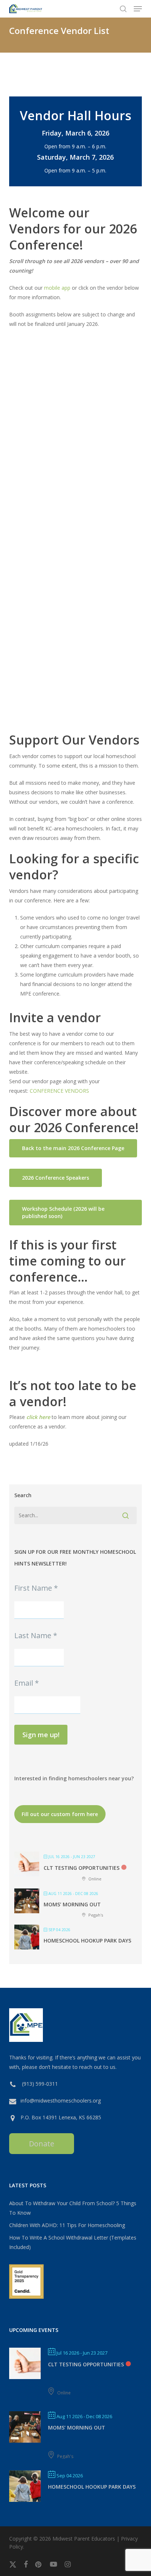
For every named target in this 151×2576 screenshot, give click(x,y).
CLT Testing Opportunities (82, 1868)
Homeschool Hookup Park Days (87, 1940)
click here (38, 1417)
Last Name (36, 1635)
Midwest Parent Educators (84, 2539)
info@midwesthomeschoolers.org (61, 2101)
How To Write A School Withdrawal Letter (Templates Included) (73, 2242)
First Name (36, 1588)
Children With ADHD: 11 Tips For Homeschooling (67, 2225)
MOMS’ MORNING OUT (72, 1904)
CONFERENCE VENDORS (59, 1091)
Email (27, 1683)
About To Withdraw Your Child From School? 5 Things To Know (73, 2208)
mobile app (57, 288)
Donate (42, 2144)
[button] (138, 9)
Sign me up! (41, 1735)
